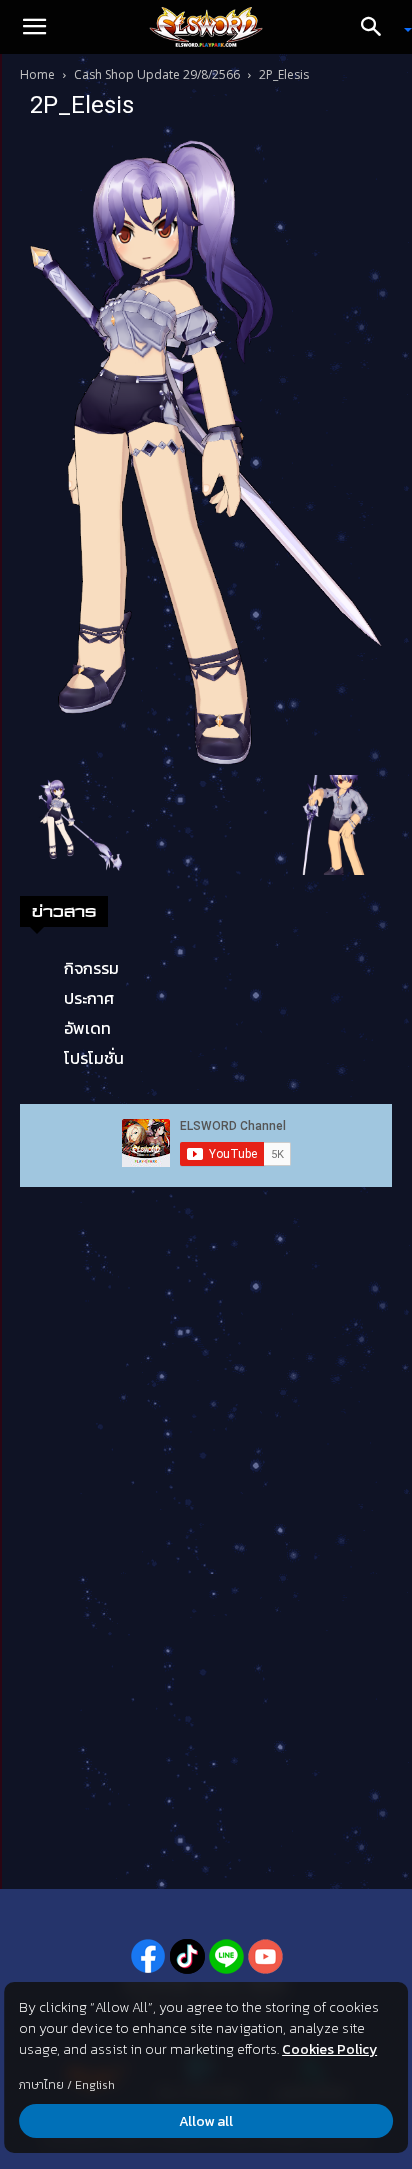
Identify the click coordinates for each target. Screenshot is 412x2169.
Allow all (206, 2121)
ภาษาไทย (41, 2085)
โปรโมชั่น (94, 1058)
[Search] (378, 27)
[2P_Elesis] (206, 451)
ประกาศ (89, 998)
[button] (34, 27)
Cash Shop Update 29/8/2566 (157, 74)
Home (37, 74)
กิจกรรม (91, 968)
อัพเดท (87, 1028)
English (95, 2085)
